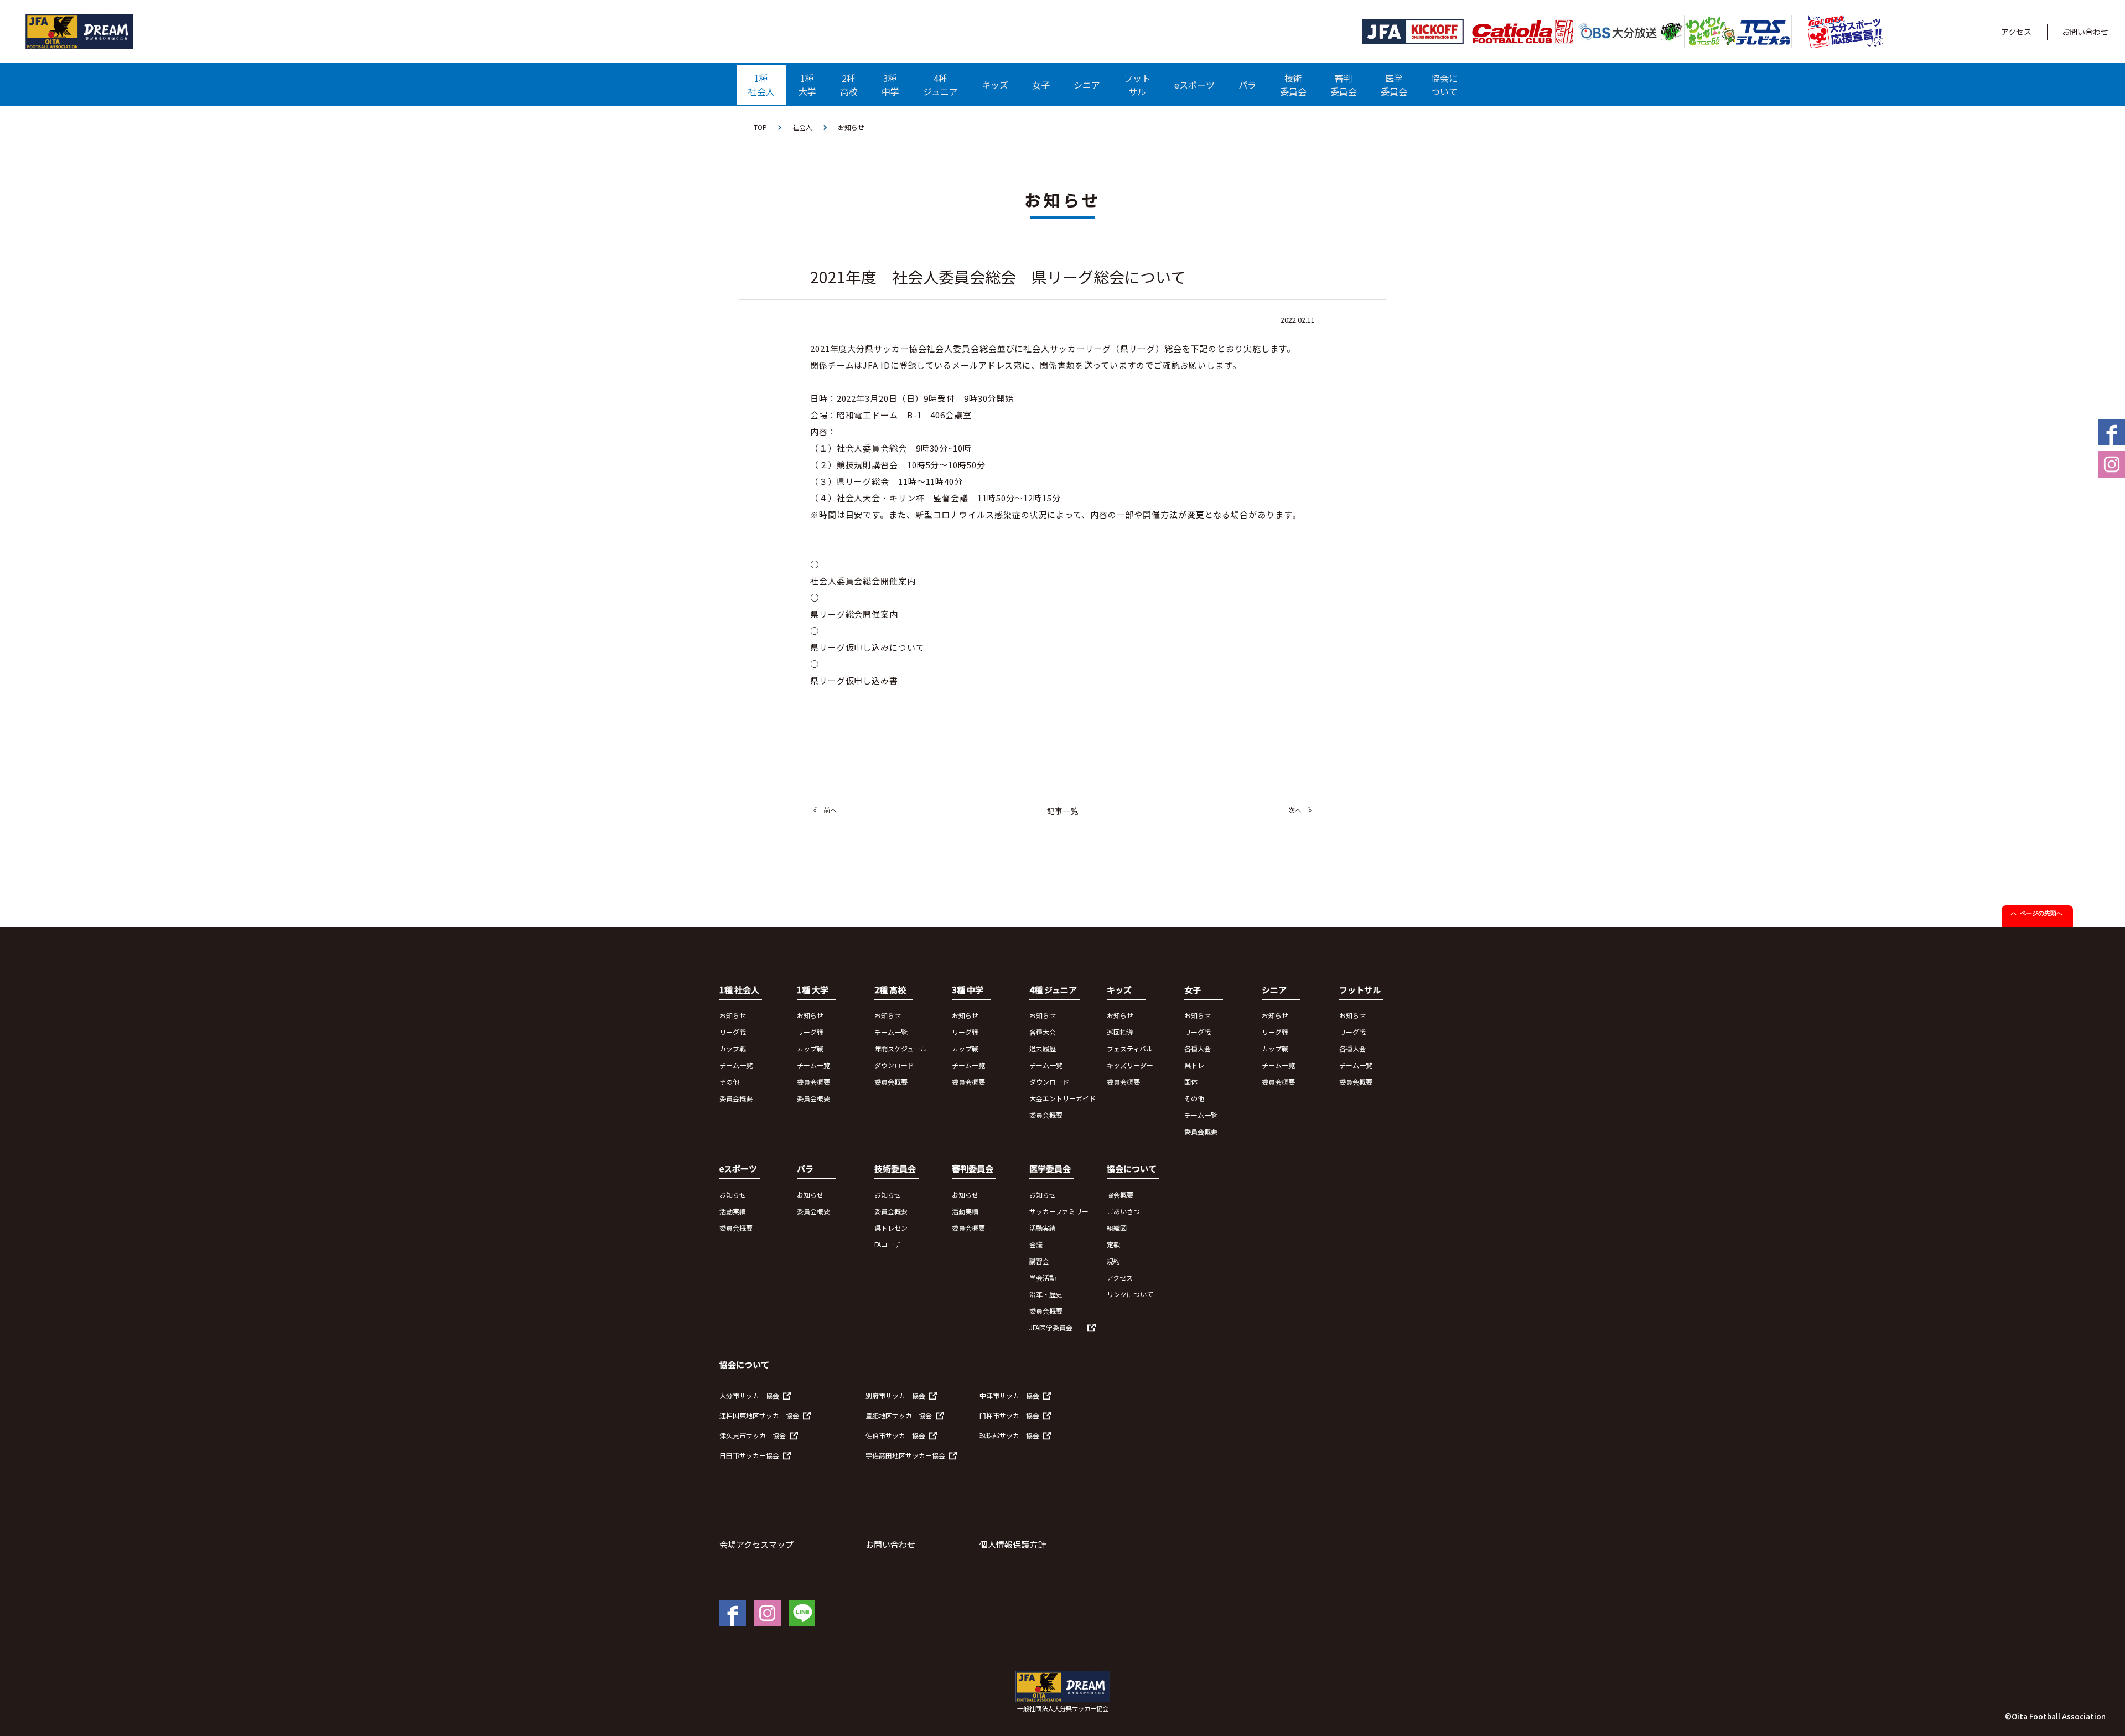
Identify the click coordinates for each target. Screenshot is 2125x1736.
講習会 (1039, 1261)
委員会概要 (736, 1098)
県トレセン (891, 1228)
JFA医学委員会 (1051, 1327)
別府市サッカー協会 (895, 1395)
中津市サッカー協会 (1009, 1395)
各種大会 (1043, 1032)
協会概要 (1120, 1195)
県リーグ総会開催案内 (854, 614)
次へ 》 (1302, 810)
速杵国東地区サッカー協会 (759, 1415)
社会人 (802, 127)
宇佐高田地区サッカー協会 (905, 1455)
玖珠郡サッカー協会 (1009, 1435)
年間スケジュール (901, 1048)
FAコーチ (888, 1244)
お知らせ (733, 1015)
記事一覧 (1062, 811)
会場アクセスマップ (756, 1544)
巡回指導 (1120, 1032)
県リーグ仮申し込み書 (854, 680)
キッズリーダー (1130, 1065)
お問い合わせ (2085, 32)
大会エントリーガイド (1062, 1098)
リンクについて (1130, 1294)
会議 (1036, 1244)
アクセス (2016, 32)
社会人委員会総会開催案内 (863, 581)
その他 (729, 1082)
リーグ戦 (733, 1032)
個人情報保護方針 (1013, 1544)
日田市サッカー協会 (749, 1455)
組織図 (1117, 1228)
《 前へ (823, 810)
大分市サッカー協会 (749, 1395)
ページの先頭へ (2041, 913)
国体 (1191, 1082)
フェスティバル (1130, 1048)
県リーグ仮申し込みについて (867, 647)
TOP (760, 127)
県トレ (1194, 1065)
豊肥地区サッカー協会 (899, 1415)
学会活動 (1043, 1278)
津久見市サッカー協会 (753, 1435)
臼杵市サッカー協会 (1009, 1415)
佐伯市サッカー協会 (895, 1435)
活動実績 (733, 1211)
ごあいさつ (1123, 1211)
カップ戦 (733, 1048)
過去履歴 (1043, 1048)
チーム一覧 (736, 1065)
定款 (1113, 1244)
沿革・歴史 (1046, 1294)
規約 (1113, 1261)
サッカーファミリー (1059, 1211)
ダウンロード (894, 1065)
